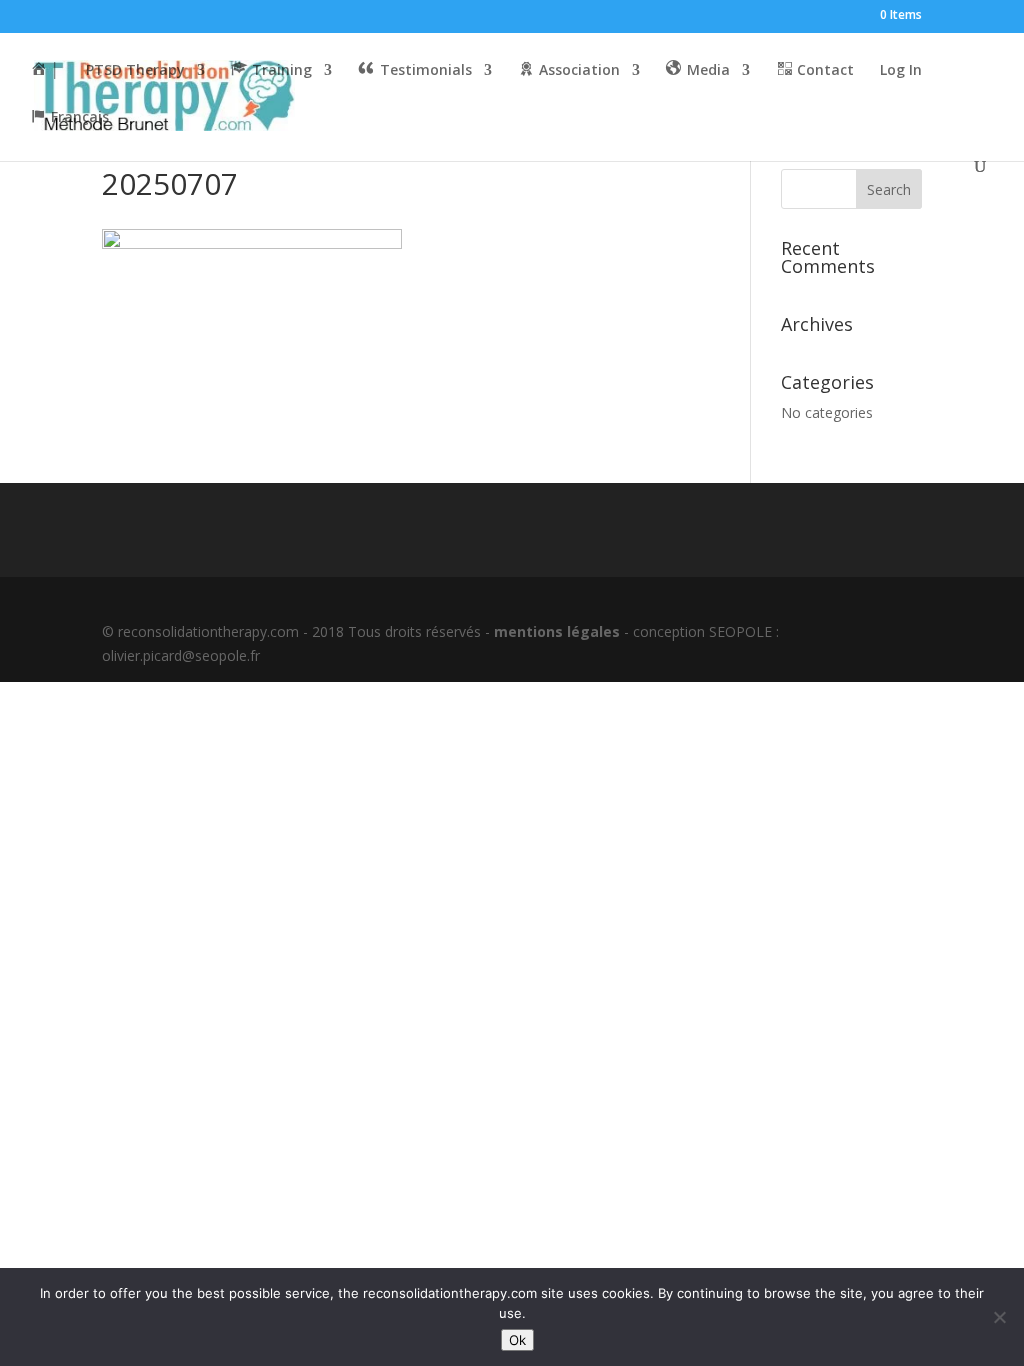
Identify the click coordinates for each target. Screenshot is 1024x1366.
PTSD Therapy (135, 71)
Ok (517, 1340)
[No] (999, 1317)
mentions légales (557, 631)
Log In (901, 71)
